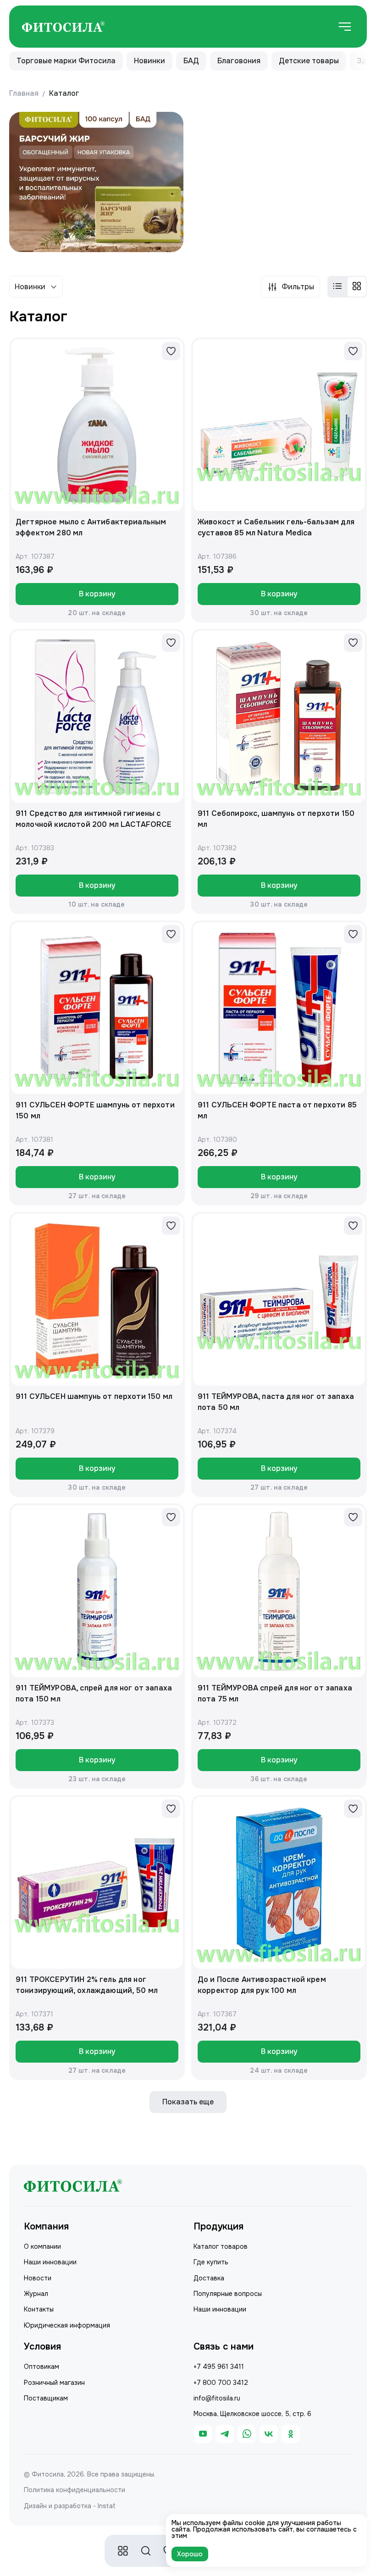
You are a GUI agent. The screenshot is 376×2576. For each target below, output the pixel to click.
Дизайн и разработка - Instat (70, 2506)
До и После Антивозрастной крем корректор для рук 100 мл (262, 1985)
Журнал (36, 2294)
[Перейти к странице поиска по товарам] (146, 2551)
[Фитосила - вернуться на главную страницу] (63, 27)
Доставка (209, 2278)
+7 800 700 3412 (221, 2383)
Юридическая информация (67, 2325)
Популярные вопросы (228, 2294)
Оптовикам (41, 2367)
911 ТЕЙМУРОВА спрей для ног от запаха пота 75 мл (275, 1693)
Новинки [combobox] (30, 287)
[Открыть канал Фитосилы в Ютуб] (203, 2434)
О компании (42, 2246)
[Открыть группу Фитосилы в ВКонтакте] (269, 2434)
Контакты (39, 2309)
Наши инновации (50, 2262)
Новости (38, 2278)
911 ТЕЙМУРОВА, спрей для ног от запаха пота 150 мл (94, 1693)
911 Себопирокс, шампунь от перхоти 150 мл (276, 819)
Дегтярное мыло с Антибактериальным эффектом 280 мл (91, 527)
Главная (24, 93)
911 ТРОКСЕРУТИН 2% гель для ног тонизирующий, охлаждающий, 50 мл (87, 1985)
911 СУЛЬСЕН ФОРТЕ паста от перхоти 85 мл (277, 1110)
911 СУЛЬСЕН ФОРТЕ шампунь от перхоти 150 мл (95, 1110)
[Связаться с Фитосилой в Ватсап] (247, 2434)
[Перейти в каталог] (123, 2551)
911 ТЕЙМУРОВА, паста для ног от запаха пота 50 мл (276, 1402)
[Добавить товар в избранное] (171, 351)
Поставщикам (46, 2398)
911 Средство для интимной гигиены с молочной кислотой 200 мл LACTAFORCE (94, 819)
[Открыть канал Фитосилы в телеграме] (225, 2434)
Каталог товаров (221, 2246)
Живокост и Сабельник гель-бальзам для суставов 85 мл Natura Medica (276, 527)
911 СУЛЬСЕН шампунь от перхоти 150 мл (94, 1396)
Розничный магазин (54, 2383)
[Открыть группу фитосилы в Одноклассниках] (291, 2434)
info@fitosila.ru (217, 2398)
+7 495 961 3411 (219, 2367)
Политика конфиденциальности (75, 2490)
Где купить (211, 2262)
